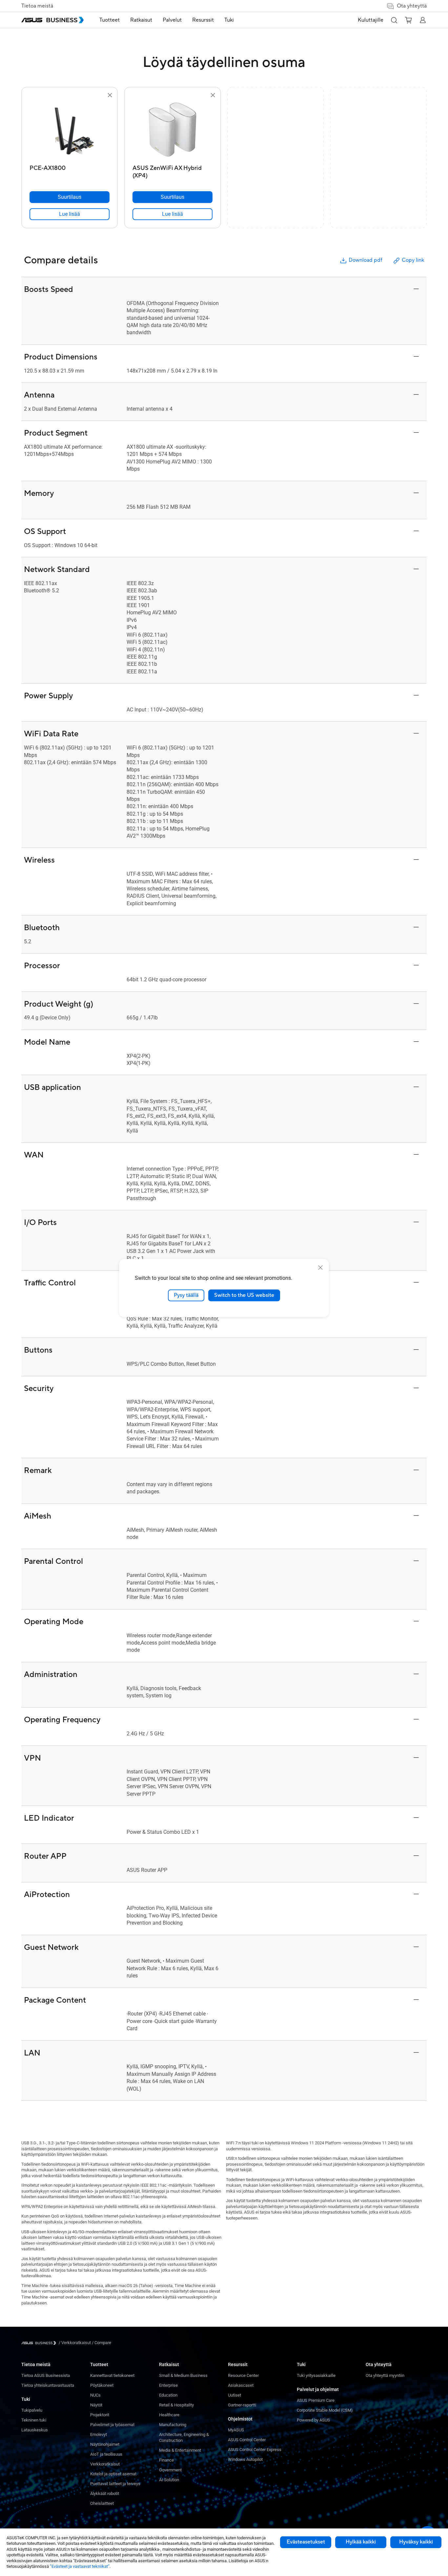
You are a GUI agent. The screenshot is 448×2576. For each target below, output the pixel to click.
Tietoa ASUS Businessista (46, 2375)
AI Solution (169, 2480)
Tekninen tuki (34, 2420)
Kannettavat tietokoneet (112, 2375)
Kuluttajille (371, 20)
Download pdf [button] (365, 260)
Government (170, 2470)
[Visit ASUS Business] (40, 2343)
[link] (70, 214)
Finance (166, 2460)
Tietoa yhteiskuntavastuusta (48, 2385)
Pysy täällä (186, 1295)
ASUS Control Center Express (255, 2450)
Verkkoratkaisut (105, 2464)
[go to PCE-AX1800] (70, 131)
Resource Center (243, 2375)
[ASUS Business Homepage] (52, 20)
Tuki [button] (229, 20)
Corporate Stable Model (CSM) (325, 2410)
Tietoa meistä (37, 6)
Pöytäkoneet (102, 2385)
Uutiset (234, 2395)
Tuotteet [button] (110, 20)
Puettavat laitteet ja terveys (115, 2484)
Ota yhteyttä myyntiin (385, 2375)
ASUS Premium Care (316, 2400)
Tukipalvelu (32, 2410)
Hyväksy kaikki (416, 2542)
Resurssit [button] (203, 20)
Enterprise (168, 2385)
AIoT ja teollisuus (106, 2454)
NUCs (95, 2395)
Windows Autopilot (245, 2459)
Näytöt (96, 2405)
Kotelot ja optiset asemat (113, 2474)
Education (168, 2395)
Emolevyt (99, 2434)
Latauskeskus (35, 2430)
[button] (394, 20)
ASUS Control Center (247, 2440)
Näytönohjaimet (105, 2444)
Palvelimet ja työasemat (112, 2425)
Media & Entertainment (180, 2450)
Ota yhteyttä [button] (412, 6)
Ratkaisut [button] (141, 20)
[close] (320, 1268)
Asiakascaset (241, 2385)
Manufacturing (173, 2425)
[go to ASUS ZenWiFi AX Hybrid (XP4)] (173, 131)
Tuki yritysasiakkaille (316, 2375)
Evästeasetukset (306, 2542)
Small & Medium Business (183, 2375)
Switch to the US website (244, 1295)
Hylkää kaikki (361, 2542)
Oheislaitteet (102, 2503)
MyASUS (236, 2430)
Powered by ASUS (313, 2420)
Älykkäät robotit (105, 2494)
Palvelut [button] (172, 20)
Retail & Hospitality (176, 2405)
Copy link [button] (413, 260)
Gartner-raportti (242, 2405)
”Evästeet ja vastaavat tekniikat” (80, 2566)
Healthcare (169, 2415)
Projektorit (100, 2415)
